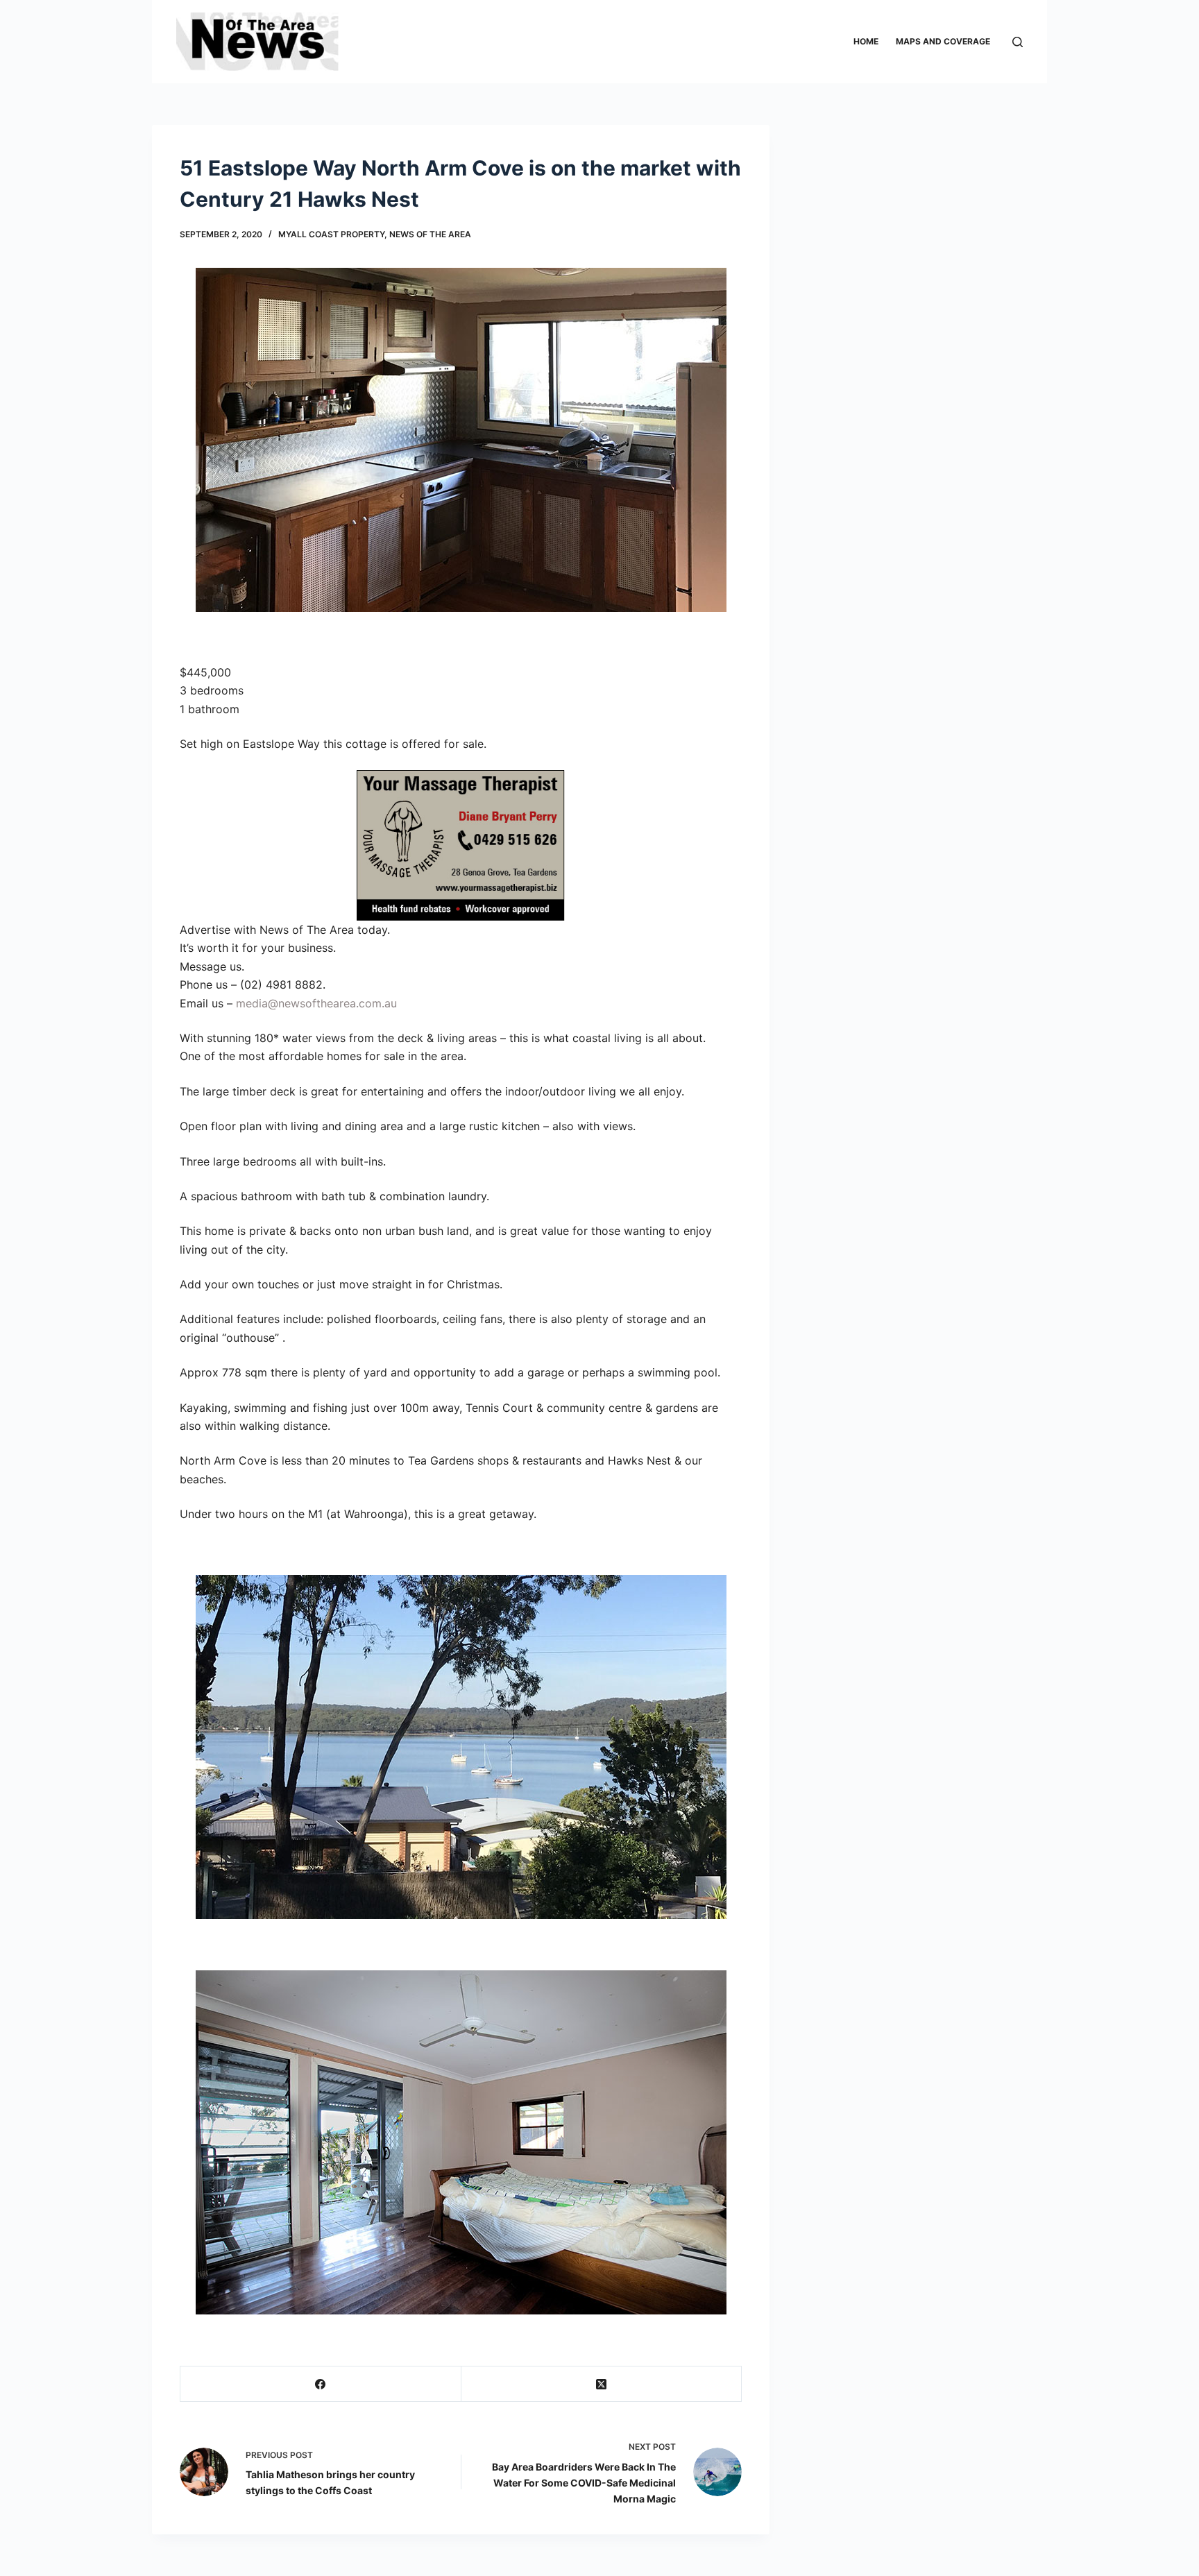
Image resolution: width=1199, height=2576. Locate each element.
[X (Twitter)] (602, 2384)
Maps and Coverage (943, 41)
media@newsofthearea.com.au (316, 1003)
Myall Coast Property (331, 234)
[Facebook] (321, 2384)
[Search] (1018, 42)
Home (866, 41)
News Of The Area (430, 234)
